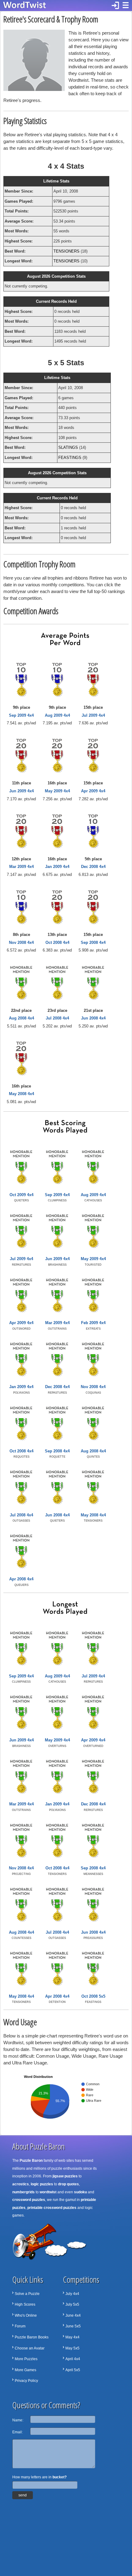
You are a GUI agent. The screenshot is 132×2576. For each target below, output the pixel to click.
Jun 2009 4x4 (21, 791)
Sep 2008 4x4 (93, 943)
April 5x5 (73, 2370)
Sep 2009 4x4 (21, 715)
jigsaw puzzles (65, 2176)
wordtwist (48, 2192)
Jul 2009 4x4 (93, 715)
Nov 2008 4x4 (21, 943)
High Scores (25, 2304)
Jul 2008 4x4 (57, 1018)
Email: (17, 2432)
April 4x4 (73, 2359)
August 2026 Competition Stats (56, 276)
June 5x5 (73, 2326)
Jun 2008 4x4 (93, 1018)
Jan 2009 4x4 (57, 867)
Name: (18, 2420)
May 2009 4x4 (57, 791)
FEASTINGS (70, 458)
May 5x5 (72, 2348)
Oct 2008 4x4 (57, 943)
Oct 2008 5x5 (93, 1996)
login (115, 6)
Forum (20, 2326)
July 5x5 (72, 2304)
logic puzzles (42, 2184)
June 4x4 (73, 2315)
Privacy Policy (26, 2381)
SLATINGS (68, 447)
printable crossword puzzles (52, 2208)
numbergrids (23, 2192)
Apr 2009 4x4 (93, 791)
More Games (25, 2370)
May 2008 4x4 (21, 1094)
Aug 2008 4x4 (21, 1018)
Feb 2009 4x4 (93, 1323)
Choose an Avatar (30, 2348)
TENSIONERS (66, 251)
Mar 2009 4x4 (21, 867)
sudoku (80, 2192)
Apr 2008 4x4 (21, 1579)
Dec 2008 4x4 (93, 867)
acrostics (21, 2184)
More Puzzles (26, 2359)
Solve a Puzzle (27, 2294)
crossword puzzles (29, 2200)
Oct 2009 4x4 (21, 1195)
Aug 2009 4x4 (57, 715)
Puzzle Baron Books (32, 2337)
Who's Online (26, 2315)
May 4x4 (72, 2337)
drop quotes (68, 2184)
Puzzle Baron (31, 2161)
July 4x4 (72, 2294)
